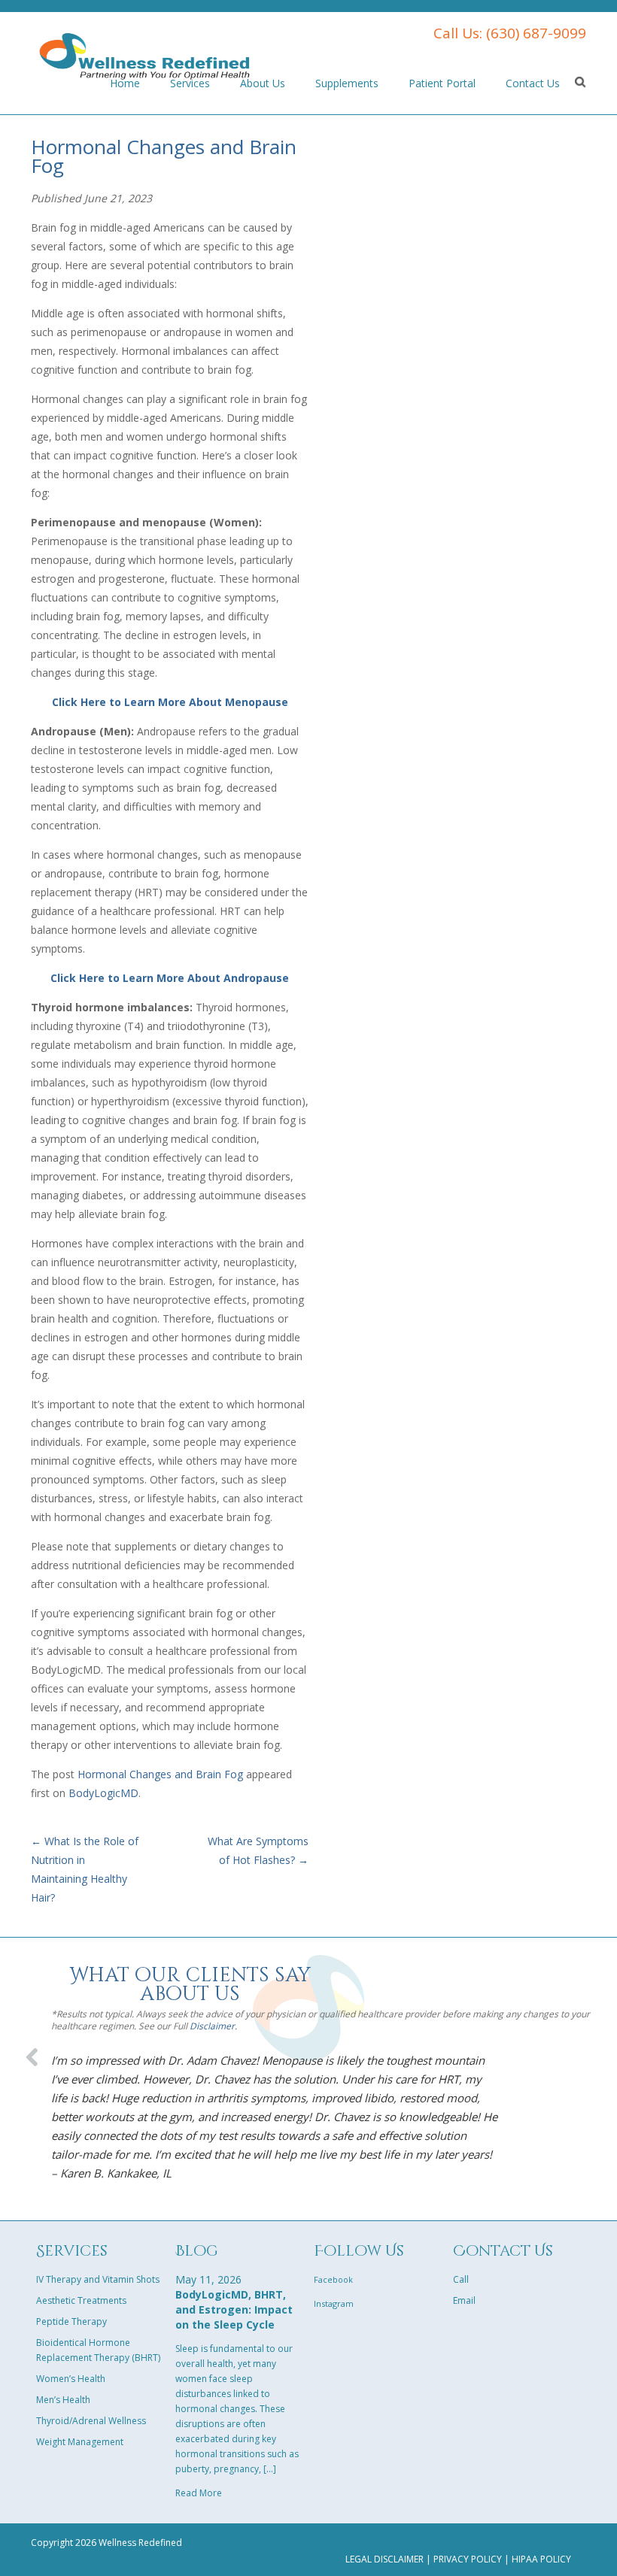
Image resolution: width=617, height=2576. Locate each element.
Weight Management (80, 2442)
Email (464, 2300)
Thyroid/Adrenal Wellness (91, 2421)
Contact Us (533, 83)
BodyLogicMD (103, 1793)
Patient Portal (442, 83)
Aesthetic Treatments (81, 2300)
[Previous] (33, 2052)
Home (125, 83)
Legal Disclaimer (384, 2559)
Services (190, 83)
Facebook (333, 2279)
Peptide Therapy (71, 2321)
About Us (263, 83)
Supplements (347, 83)
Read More (199, 2493)
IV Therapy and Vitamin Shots (98, 2279)
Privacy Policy (468, 2559)
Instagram (334, 2303)
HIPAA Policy (541, 2559)
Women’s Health (71, 2379)
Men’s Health (63, 2400)
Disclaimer (212, 2026)
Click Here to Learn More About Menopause (170, 702)
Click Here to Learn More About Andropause (170, 978)
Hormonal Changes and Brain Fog (160, 1774)
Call (461, 2279)
